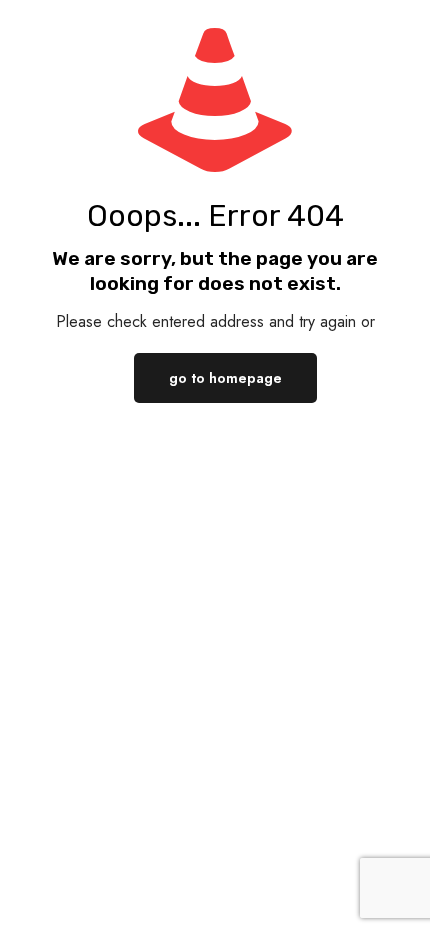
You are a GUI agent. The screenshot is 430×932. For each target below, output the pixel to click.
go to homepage (225, 378)
